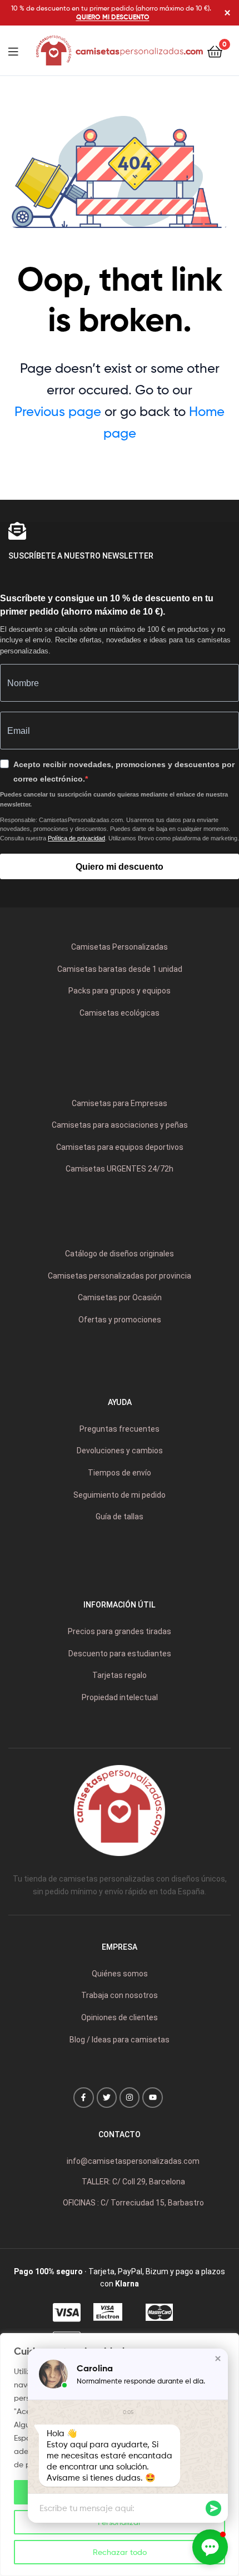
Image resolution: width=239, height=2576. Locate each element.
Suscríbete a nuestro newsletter (81, 556)
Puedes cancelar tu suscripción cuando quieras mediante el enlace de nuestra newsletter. (114, 799)
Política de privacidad (76, 838)
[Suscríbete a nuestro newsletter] (17, 531)
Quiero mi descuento (120, 867)
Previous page (58, 411)
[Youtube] (152, 2097)
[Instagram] (130, 2097)
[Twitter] (107, 2097)
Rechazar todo (120, 2552)
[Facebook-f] (83, 2097)
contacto (120, 2134)
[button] (218, 2359)
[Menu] (20, 50)
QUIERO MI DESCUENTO (113, 17)
